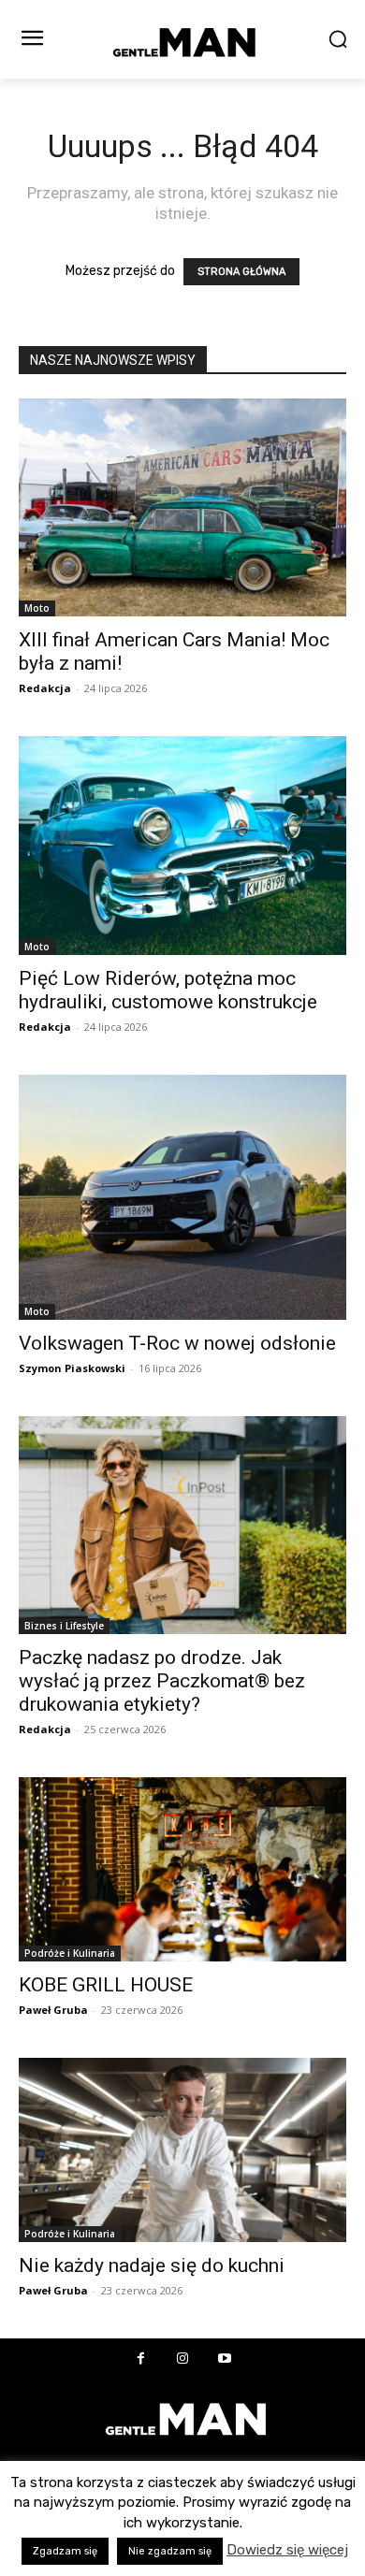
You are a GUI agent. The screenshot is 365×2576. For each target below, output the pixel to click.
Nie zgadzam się (170, 2551)
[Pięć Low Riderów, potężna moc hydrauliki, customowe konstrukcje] (182, 845)
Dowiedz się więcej (287, 2550)
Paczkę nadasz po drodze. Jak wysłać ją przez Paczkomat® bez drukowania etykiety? (162, 1681)
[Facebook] (141, 2359)
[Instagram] (183, 2359)
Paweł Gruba (53, 2010)
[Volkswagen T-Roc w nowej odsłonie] (182, 1198)
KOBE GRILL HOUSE (106, 1985)
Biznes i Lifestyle (64, 1626)
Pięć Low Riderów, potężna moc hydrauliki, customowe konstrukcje (168, 990)
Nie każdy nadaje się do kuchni (152, 2265)
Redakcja (45, 688)
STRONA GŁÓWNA (241, 272)
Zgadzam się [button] (65, 2551)
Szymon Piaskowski (72, 1368)
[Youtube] (225, 2359)
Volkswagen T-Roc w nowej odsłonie (177, 1343)
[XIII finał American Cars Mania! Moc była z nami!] (182, 507)
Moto (37, 608)
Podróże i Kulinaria (70, 1953)
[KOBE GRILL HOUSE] (182, 1869)
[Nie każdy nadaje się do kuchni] (182, 2150)
